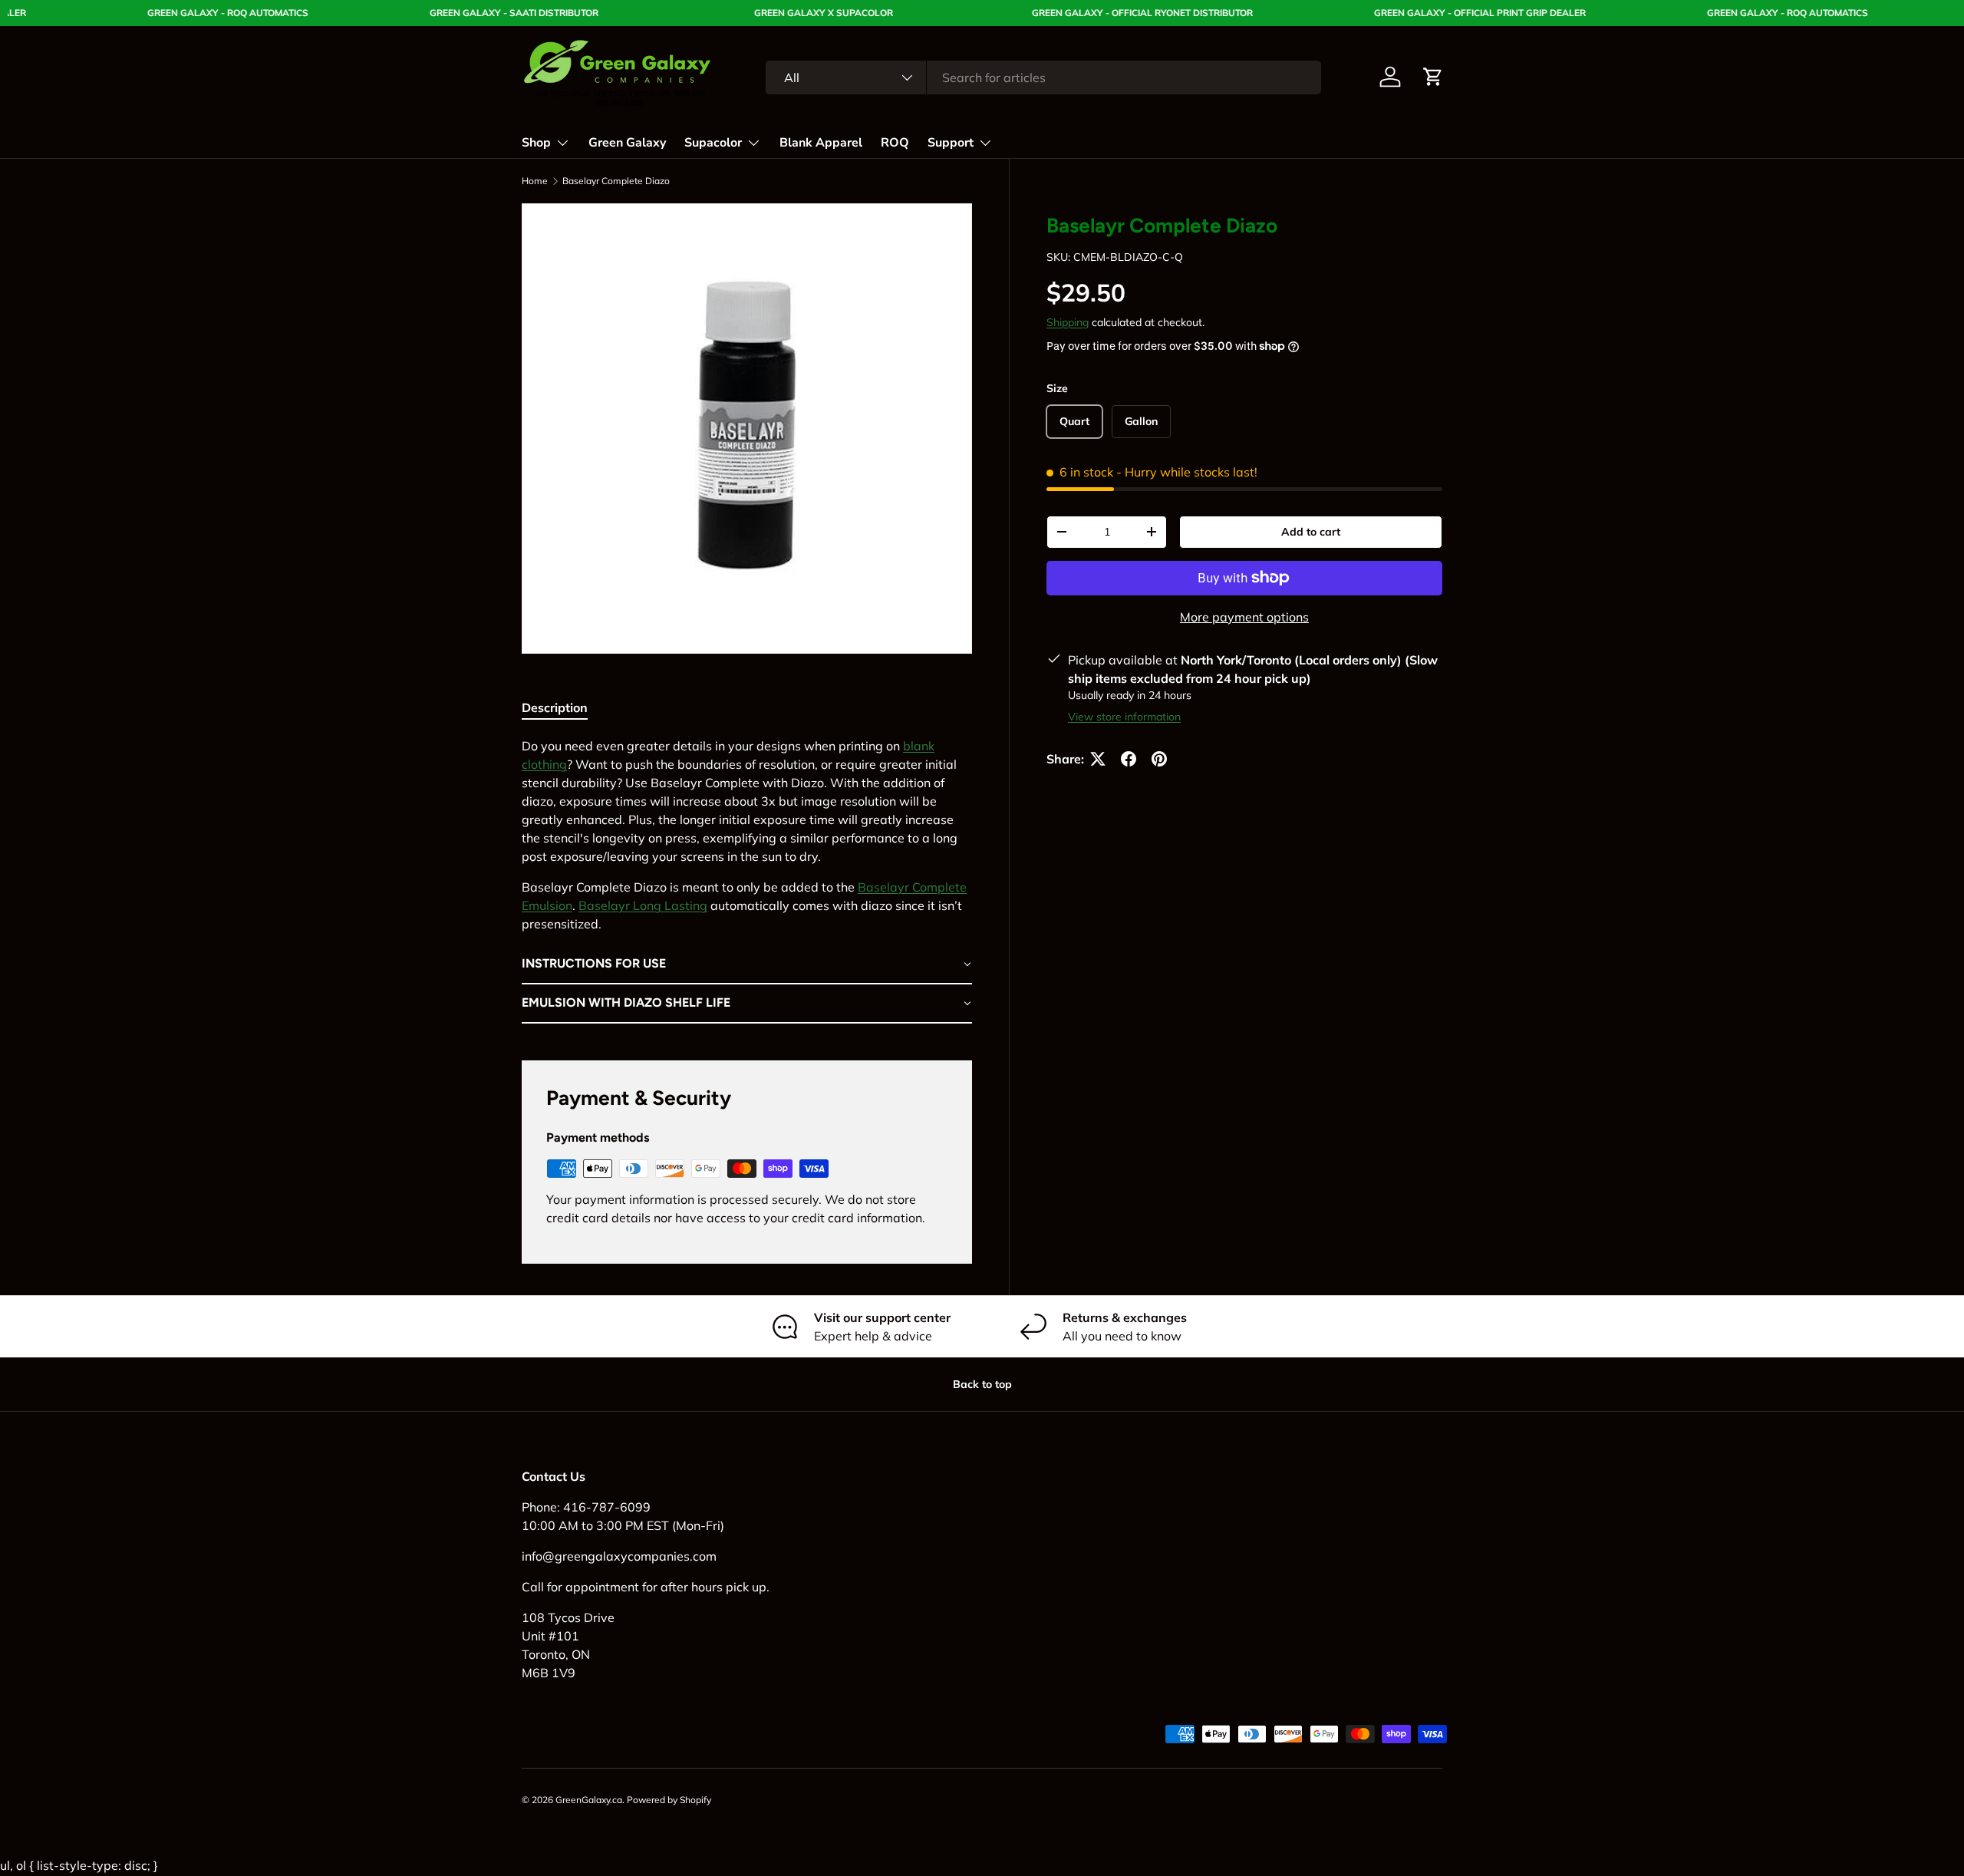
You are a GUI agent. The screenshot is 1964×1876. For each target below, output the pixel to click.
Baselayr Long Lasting (643, 905)
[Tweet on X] (1098, 759)
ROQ (895, 143)
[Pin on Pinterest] (1159, 759)
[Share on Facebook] (1129, 759)
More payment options (1244, 617)
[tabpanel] (747, 880)
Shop (536, 143)
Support (951, 143)
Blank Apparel (821, 143)
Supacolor (713, 143)
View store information (1124, 717)
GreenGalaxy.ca (589, 1800)
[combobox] (1043, 77)
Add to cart (1311, 532)
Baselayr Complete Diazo (616, 181)
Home (535, 181)
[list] (747, 429)
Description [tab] (555, 707)
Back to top (982, 1384)
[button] (1433, 77)
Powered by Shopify (669, 1800)
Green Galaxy (627, 143)
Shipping (1068, 322)
